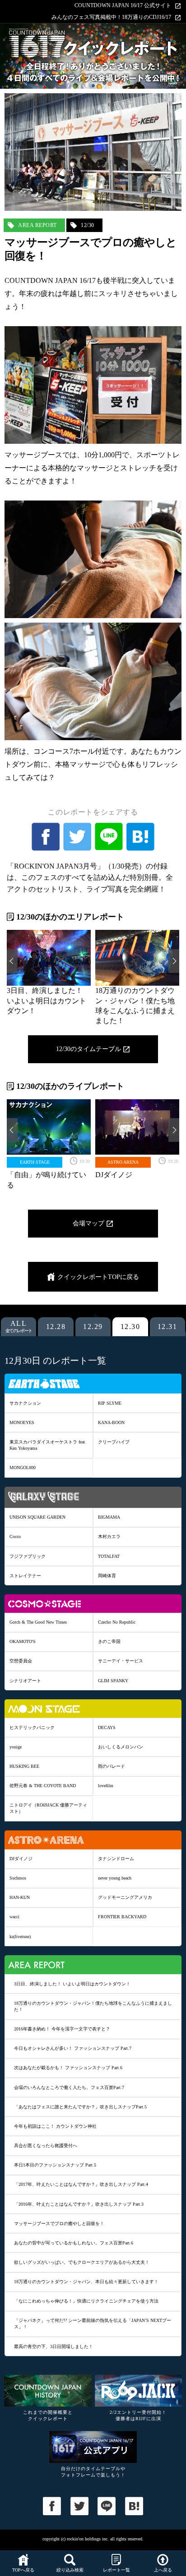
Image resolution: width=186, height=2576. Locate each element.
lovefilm (106, 1786)
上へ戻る (163, 2570)
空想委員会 (21, 1661)
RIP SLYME (110, 1403)
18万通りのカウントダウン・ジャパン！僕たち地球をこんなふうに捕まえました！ (93, 2006)
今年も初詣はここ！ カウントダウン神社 (55, 2126)
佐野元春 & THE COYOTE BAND (43, 1786)
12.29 (93, 1327)
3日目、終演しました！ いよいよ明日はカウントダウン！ (72, 1984)
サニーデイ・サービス (121, 1661)
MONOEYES (22, 1422)
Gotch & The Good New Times (38, 1622)
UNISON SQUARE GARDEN (37, 1517)
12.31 (167, 1327)
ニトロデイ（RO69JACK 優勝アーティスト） (48, 1808)
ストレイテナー (25, 1576)
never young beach (115, 1878)
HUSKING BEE (24, 1766)
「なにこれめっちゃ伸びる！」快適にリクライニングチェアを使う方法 (86, 2301)
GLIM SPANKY (113, 1681)
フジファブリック (28, 1556)
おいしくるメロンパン (121, 1747)
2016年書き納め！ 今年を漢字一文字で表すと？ (62, 2029)
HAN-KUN (20, 1897)
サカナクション (25, 1403)
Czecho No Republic (117, 1622)
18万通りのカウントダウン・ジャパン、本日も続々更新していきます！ (86, 2282)
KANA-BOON (111, 1422)
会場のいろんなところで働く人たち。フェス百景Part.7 (69, 2087)
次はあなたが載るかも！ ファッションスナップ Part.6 (68, 2068)
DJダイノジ (21, 1859)
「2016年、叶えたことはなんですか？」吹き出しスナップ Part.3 (79, 2204)
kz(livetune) (20, 1937)
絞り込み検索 (70, 2570)
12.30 (130, 1327)
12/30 (88, 225)
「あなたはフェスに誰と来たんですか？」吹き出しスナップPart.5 (80, 2107)
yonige (16, 1747)
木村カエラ (109, 1536)
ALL (19, 1327)
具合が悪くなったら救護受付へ (46, 2146)
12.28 (56, 1327)
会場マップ (88, 1223)
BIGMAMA (109, 1517)
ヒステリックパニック (32, 1727)
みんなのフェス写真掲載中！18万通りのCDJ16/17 (111, 17)
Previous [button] (12, 961)
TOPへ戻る (23, 2570)
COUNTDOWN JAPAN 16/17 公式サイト (123, 6)
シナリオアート (25, 1681)
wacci (14, 1917)
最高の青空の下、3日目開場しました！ (53, 2346)
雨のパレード (112, 1766)
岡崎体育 (107, 1576)
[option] (49, 973)
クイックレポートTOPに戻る (98, 1277)
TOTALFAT (109, 1556)
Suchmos (18, 1878)
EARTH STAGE (35, 1162)
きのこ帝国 (109, 1641)
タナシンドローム (116, 1859)
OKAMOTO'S (23, 1641)
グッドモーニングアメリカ (125, 1897)
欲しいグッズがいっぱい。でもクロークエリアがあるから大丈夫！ (82, 2262)
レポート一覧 (116, 2570)
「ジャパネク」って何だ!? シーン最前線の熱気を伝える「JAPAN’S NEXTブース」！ (93, 2323)
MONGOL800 (23, 1468)
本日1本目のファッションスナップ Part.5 (55, 2165)
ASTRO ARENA (123, 1162)
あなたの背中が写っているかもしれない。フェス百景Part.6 (74, 2243)
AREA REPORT (37, 225)
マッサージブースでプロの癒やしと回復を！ (59, 2223)
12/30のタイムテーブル (88, 1049)
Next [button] (174, 961)
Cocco (15, 1536)
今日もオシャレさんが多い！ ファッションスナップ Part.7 (73, 2048)
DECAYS (107, 1727)
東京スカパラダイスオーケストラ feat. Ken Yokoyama (48, 1445)
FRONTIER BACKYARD (122, 1917)
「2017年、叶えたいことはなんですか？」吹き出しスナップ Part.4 (81, 2184)
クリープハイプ (114, 1442)
